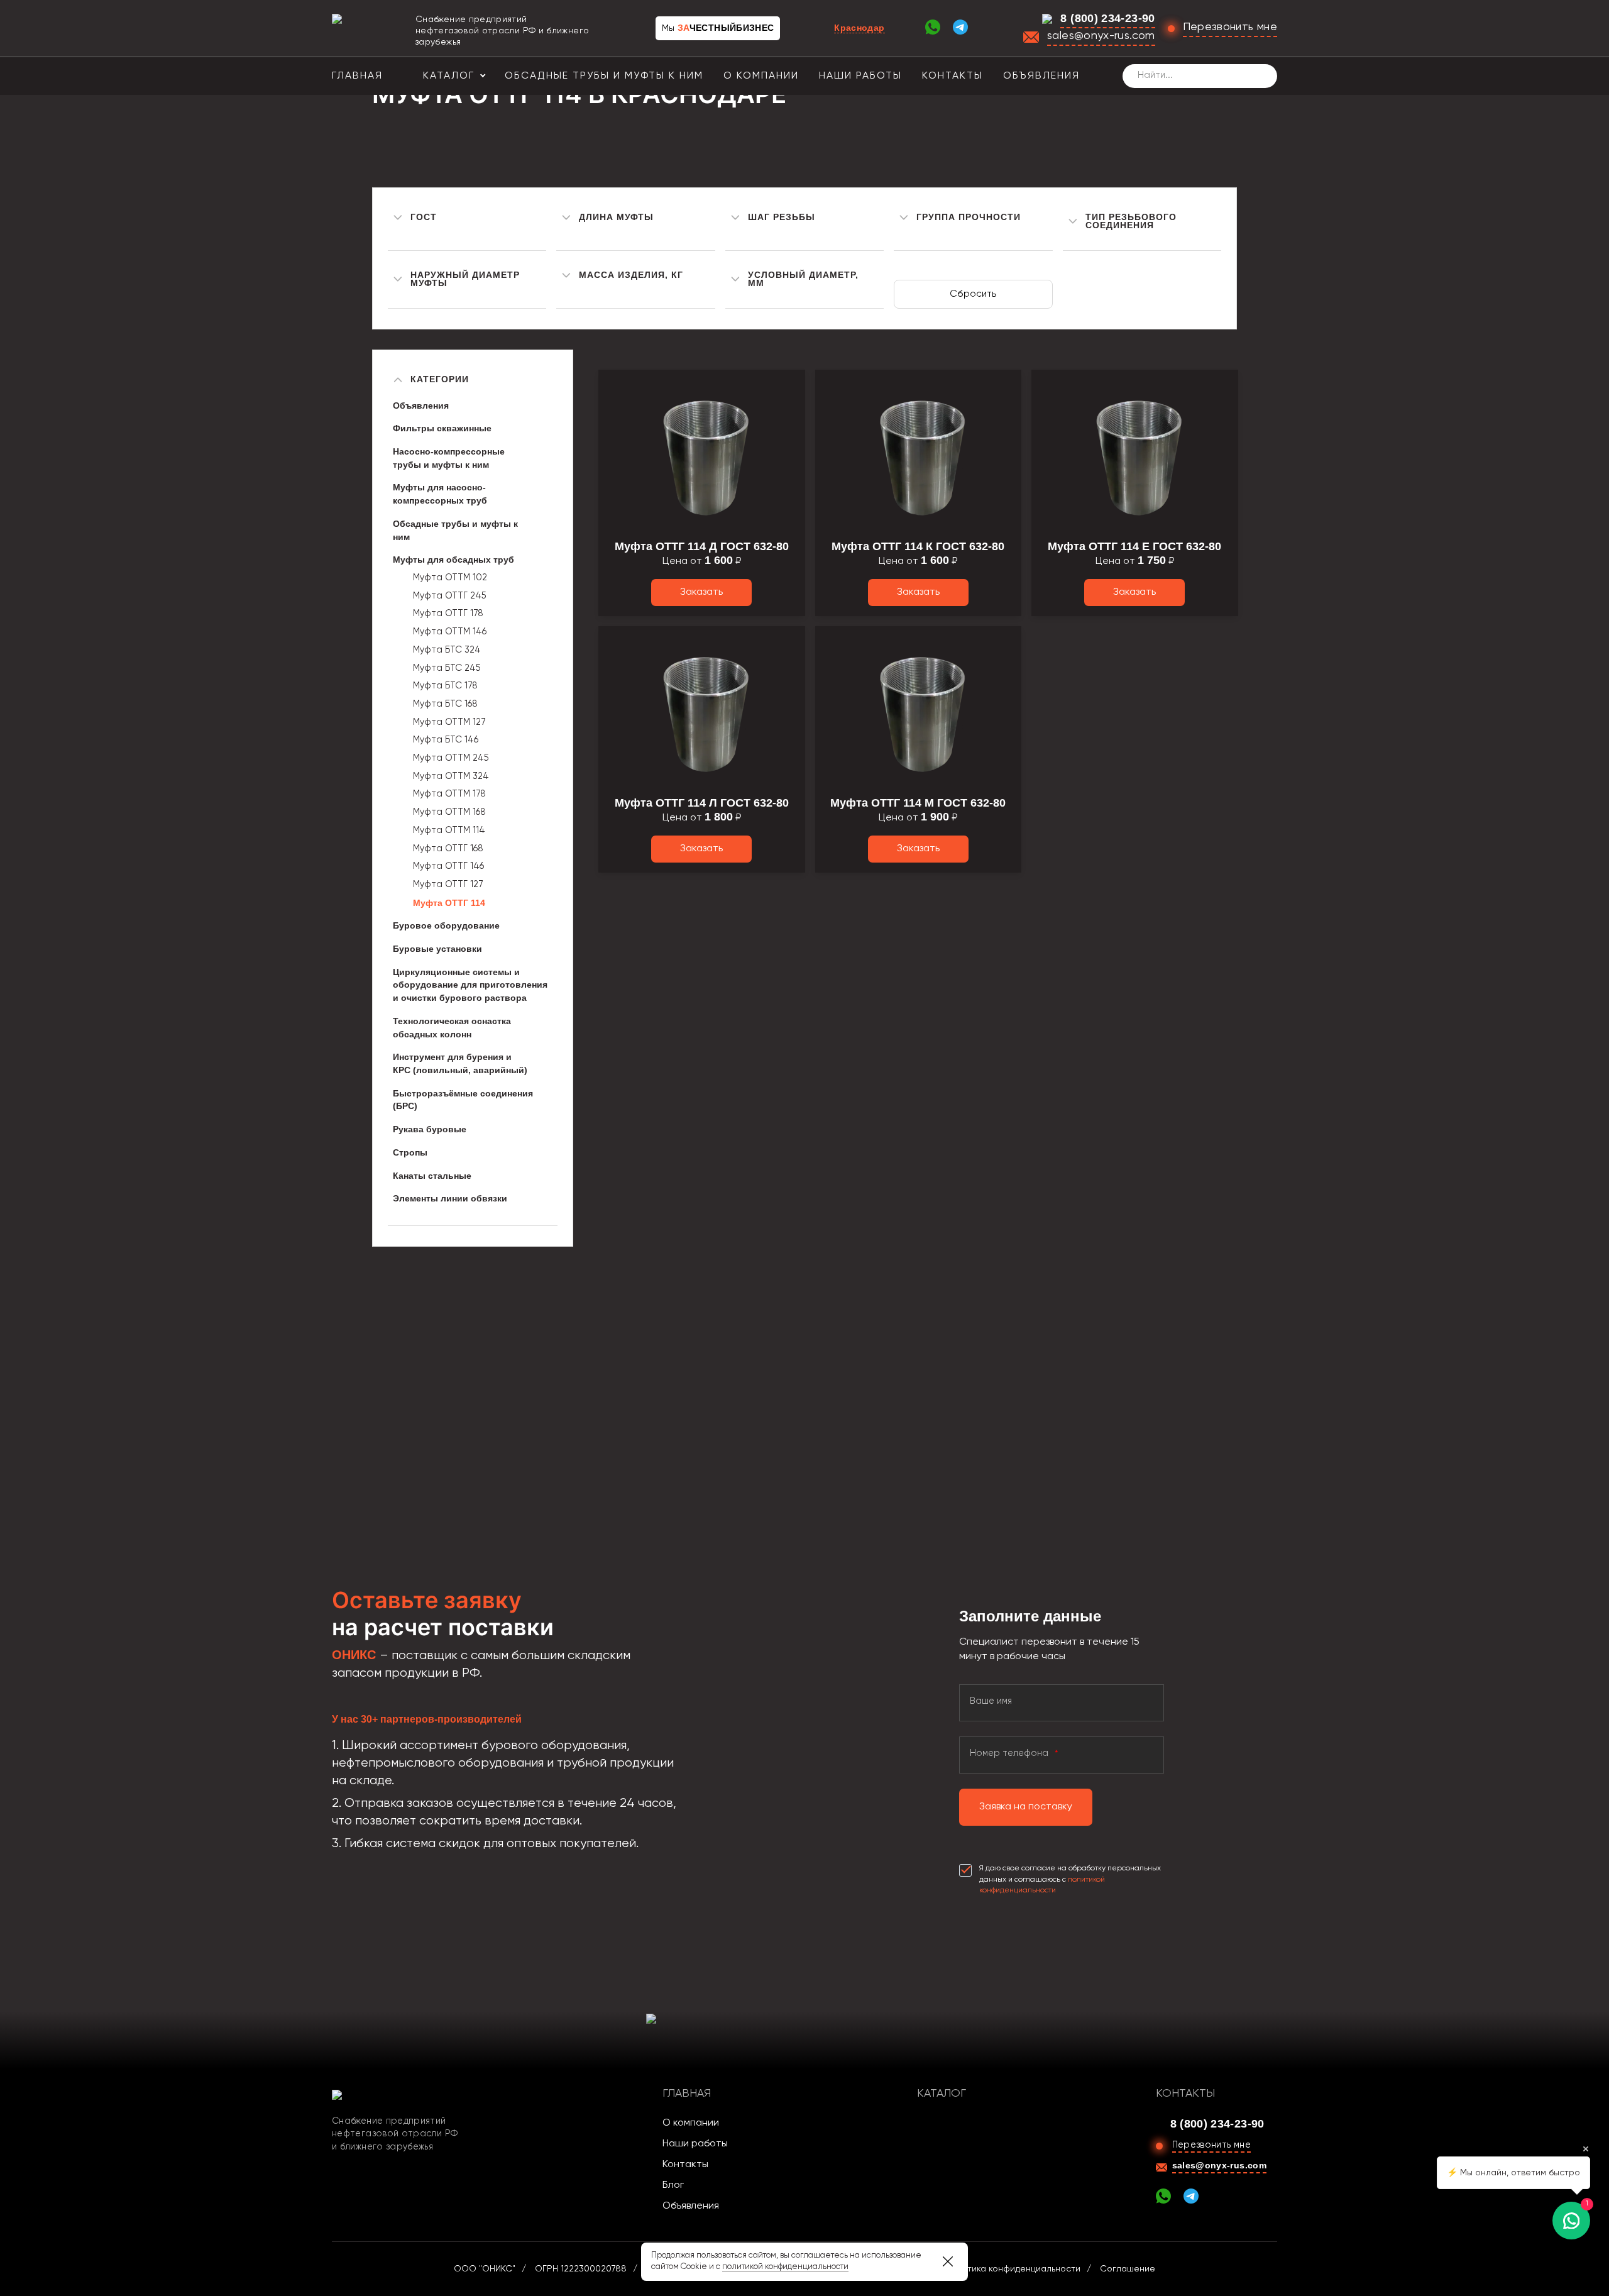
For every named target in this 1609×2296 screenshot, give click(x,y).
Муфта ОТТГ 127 (448, 885)
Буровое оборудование (446, 925)
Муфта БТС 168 (445, 704)
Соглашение (1128, 2269)
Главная (357, 76)
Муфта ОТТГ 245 (450, 596)
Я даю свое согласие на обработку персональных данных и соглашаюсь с (1070, 1879)
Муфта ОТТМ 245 (451, 758)
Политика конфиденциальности (1013, 2269)
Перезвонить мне (1230, 27)
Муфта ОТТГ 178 (448, 614)
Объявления (1041, 76)
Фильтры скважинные (442, 428)
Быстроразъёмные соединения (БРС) (463, 1100)
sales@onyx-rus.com (1101, 36)
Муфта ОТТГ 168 (448, 849)
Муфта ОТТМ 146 (450, 632)
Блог (673, 2185)
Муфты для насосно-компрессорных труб (440, 494)
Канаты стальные (432, 1176)
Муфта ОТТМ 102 (450, 578)
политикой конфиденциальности (785, 2267)
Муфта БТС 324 (447, 650)
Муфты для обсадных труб (453, 560)
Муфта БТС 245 (447, 668)
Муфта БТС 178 (445, 686)
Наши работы (860, 76)
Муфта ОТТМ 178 (449, 794)
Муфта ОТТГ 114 (449, 903)
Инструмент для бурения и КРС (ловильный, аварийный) (460, 1063)
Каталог (449, 76)
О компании (761, 76)
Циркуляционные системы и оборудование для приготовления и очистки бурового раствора (470, 985)
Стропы (410, 1152)
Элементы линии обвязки (450, 1198)
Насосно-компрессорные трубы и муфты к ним (449, 458)
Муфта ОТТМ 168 (449, 812)
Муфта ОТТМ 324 (451, 776)
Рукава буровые (430, 1129)
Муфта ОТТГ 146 (448, 866)
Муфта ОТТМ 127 (449, 722)
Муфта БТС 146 (446, 740)
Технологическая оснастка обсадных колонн (452, 1028)
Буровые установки (437, 949)
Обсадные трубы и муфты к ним (604, 76)
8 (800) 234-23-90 (1107, 18)
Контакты (953, 76)
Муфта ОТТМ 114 (449, 831)
